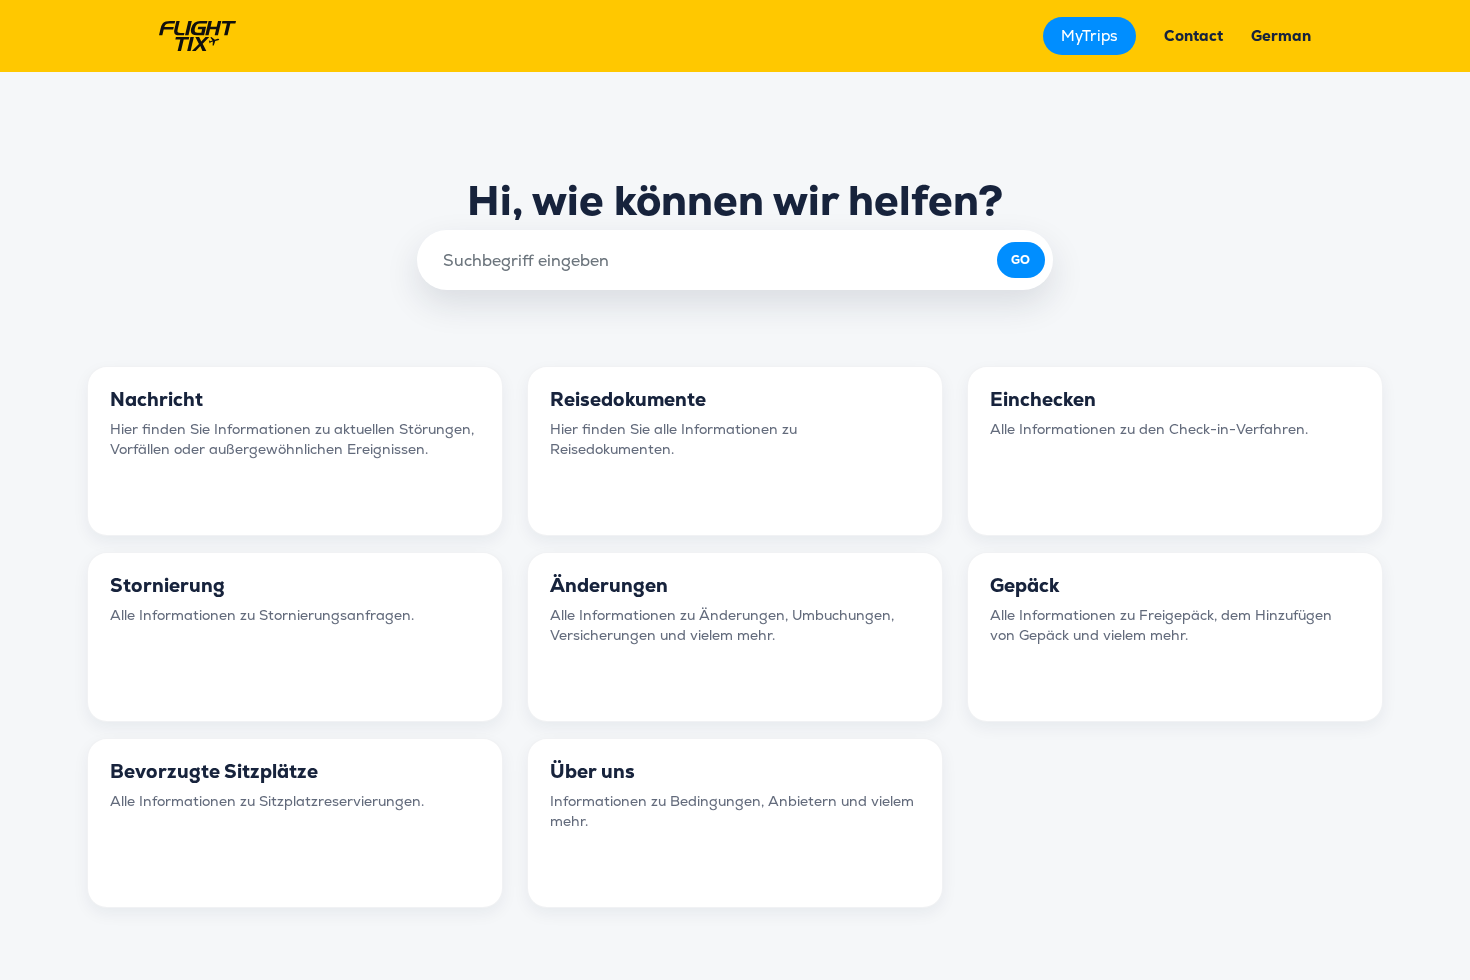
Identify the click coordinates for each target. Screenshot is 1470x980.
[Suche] (1021, 260)
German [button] (1281, 35)
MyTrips (1089, 35)
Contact (1193, 35)
